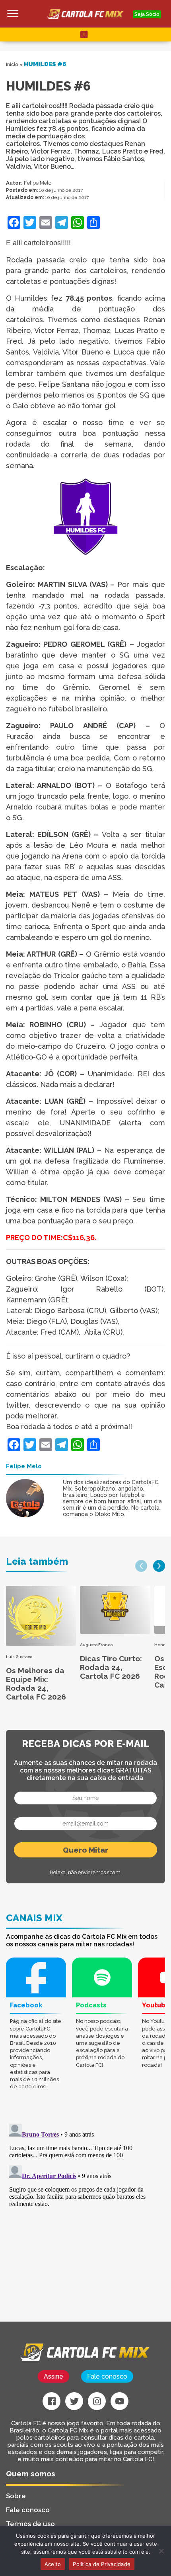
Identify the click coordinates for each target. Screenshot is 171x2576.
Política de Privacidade (102, 2564)
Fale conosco (107, 2376)
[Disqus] (85, 2220)
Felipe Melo (38, 183)
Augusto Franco (96, 1645)
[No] (161, 2551)
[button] (141, 1566)
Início (12, 65)
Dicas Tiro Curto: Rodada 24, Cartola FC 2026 (111, 1667)
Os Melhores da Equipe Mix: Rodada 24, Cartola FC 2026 (36, 1684)
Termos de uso (30, 2524)
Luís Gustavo (19, 1657)
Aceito (53, 2564)
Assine (53, 2376)
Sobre (16, 2496)
